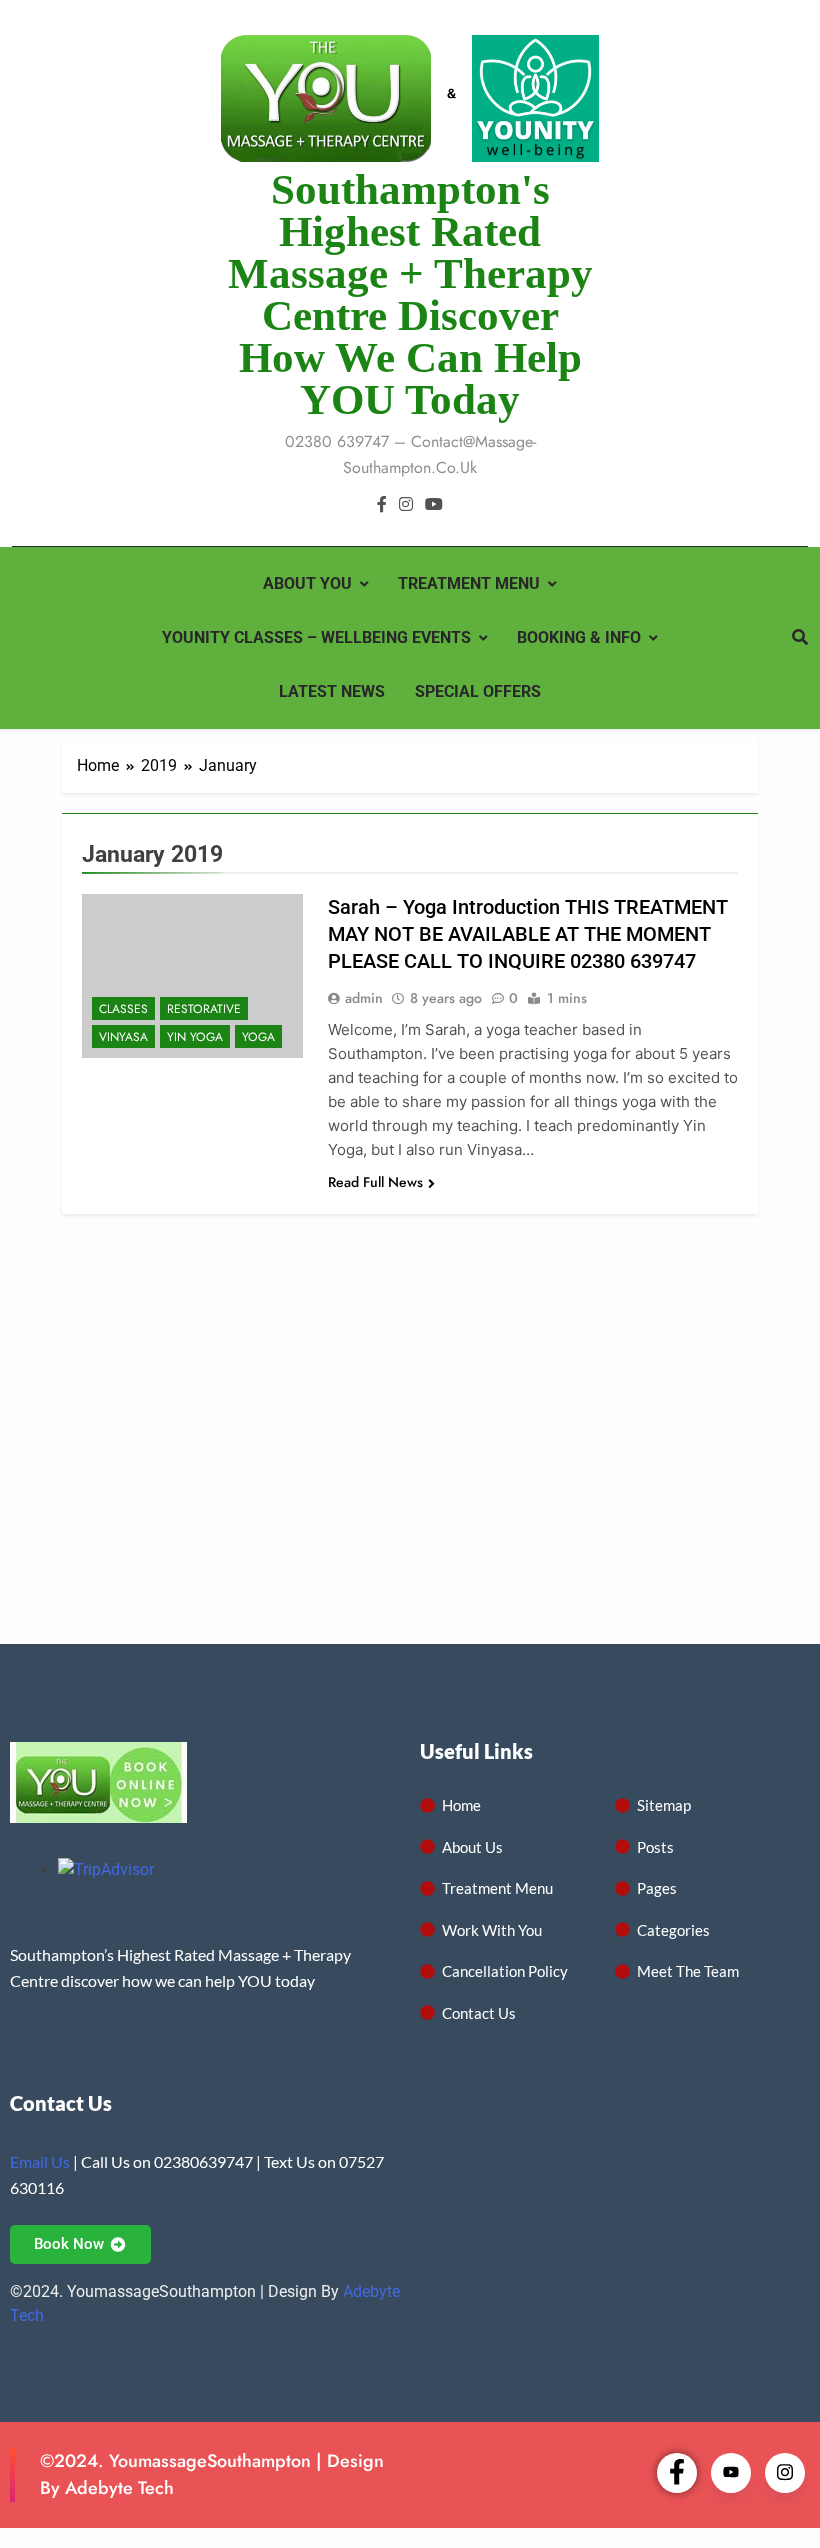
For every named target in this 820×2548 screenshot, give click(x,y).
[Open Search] (800, 637)
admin (364, 998)
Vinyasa (123, 1037)
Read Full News (375, 1182)
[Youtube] (731, 2473)
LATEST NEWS (332, 691)
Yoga (258, 1037)
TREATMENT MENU (469, 583)
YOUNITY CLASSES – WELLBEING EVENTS (316, 637)
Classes (123, 1009)
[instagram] (406, 505)
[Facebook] (677, 2473)
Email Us (40, 2161)
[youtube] (434, 505)
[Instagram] (785, 2473)
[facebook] (382, 505)
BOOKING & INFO (579, 637)
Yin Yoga (195, 1037)
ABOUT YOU (307, 583)
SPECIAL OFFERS (478, 691)
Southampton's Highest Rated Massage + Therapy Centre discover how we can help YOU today (410, 294)
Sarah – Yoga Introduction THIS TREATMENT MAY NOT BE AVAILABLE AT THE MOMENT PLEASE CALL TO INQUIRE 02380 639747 (528, 934)
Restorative (204, 1009)
